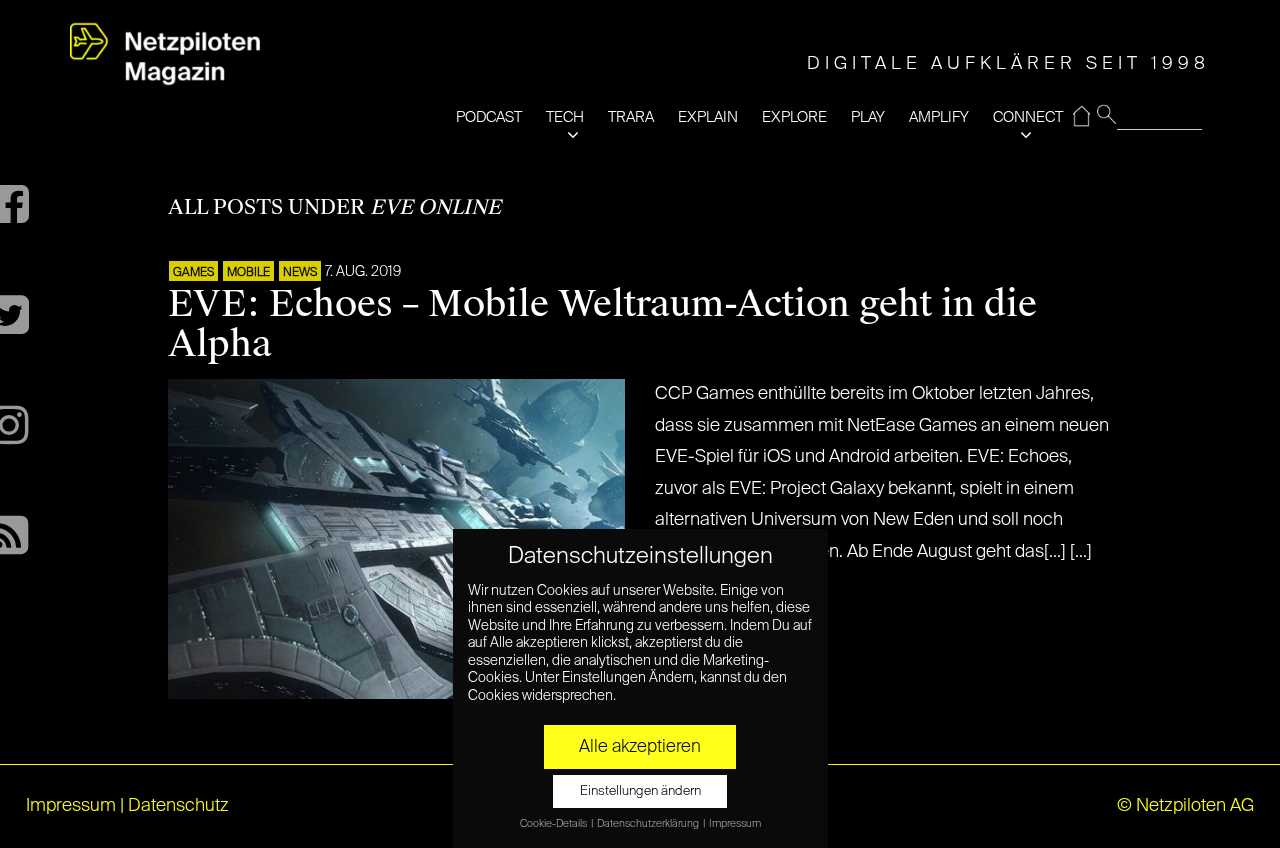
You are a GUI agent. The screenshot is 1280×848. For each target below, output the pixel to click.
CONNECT (1028, 117)
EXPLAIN (708, 117)
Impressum (71, 806)
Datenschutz (178, 806)
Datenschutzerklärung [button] (649, 824)
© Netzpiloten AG (1185, 806)
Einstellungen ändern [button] (640, 791)
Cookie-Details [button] (554, 824)
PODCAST (489, 117)
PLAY (868, 117)
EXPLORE (794, 117)
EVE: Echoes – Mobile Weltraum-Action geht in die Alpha (602, 324)
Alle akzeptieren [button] (640, 747)
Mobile (248, 273)
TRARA (631, 117)
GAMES (193, 273)
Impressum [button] (735, 824)
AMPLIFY (939, 117)
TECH (565, 117)
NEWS (300, 273)
